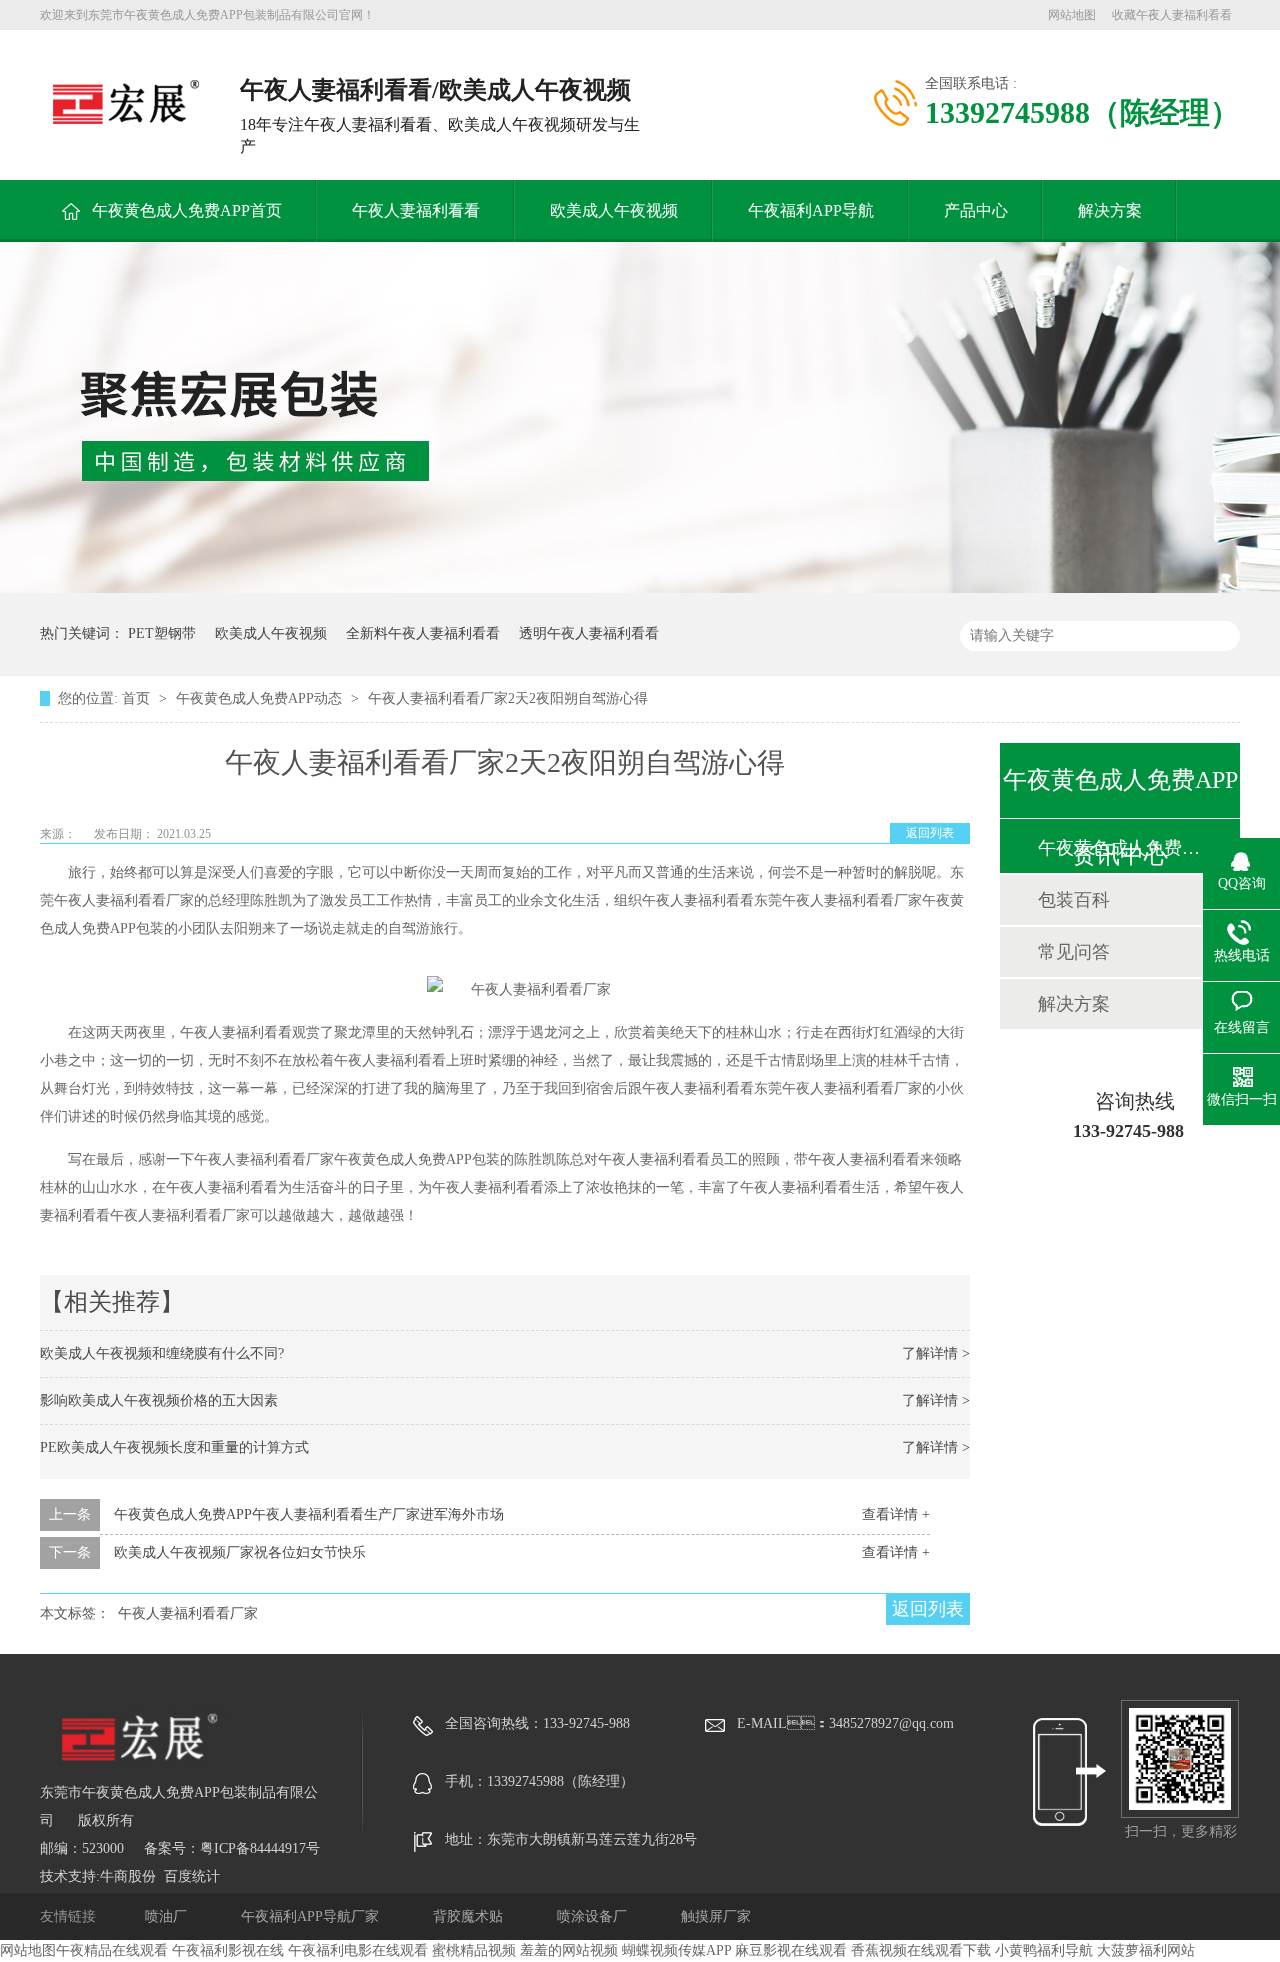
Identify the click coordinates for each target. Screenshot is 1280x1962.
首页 (138, 698)
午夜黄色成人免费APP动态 (261, 698)
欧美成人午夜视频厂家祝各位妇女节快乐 (240, 1552)
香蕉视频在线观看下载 (921, 1950)
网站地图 (1072, 15)
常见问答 (1074, 952)
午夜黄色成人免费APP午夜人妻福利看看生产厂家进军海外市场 (309, 1514)
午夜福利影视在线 (228, 1950)
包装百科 (1074, 900)
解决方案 (1110, 210)
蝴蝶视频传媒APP (676, 1950)
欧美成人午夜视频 (614, 210)
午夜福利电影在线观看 (358, 1950)
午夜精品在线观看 (112, 1950)
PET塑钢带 (162, 633)
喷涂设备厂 (594, 1916)
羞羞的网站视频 (569, 1950)
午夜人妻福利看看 (416, 210)
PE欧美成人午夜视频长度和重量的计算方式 (174, 1447)
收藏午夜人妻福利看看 (1172, 15)
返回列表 (930, 833)
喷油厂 (168, 1916)
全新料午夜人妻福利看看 (423, 633)
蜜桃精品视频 (474, 1950)
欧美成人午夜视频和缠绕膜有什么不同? (162, 1353)
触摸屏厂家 (716, 1916)
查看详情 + (896, 1514)
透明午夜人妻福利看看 (589, 633)
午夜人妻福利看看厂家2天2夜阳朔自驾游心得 (508, 698)
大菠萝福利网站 (1146, 1950)
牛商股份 (128, 1876)
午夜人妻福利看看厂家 (188, 1613)
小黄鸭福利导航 (1044, 1950)
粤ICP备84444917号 (260, 1848)
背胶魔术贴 (470, 1916)
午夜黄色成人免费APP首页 (187, 210)
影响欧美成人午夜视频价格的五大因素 (159, 1400)
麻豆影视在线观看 (791, 1950)
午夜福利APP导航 (811, 210)
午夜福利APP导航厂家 (312, 1916)
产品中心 (976, 210)
